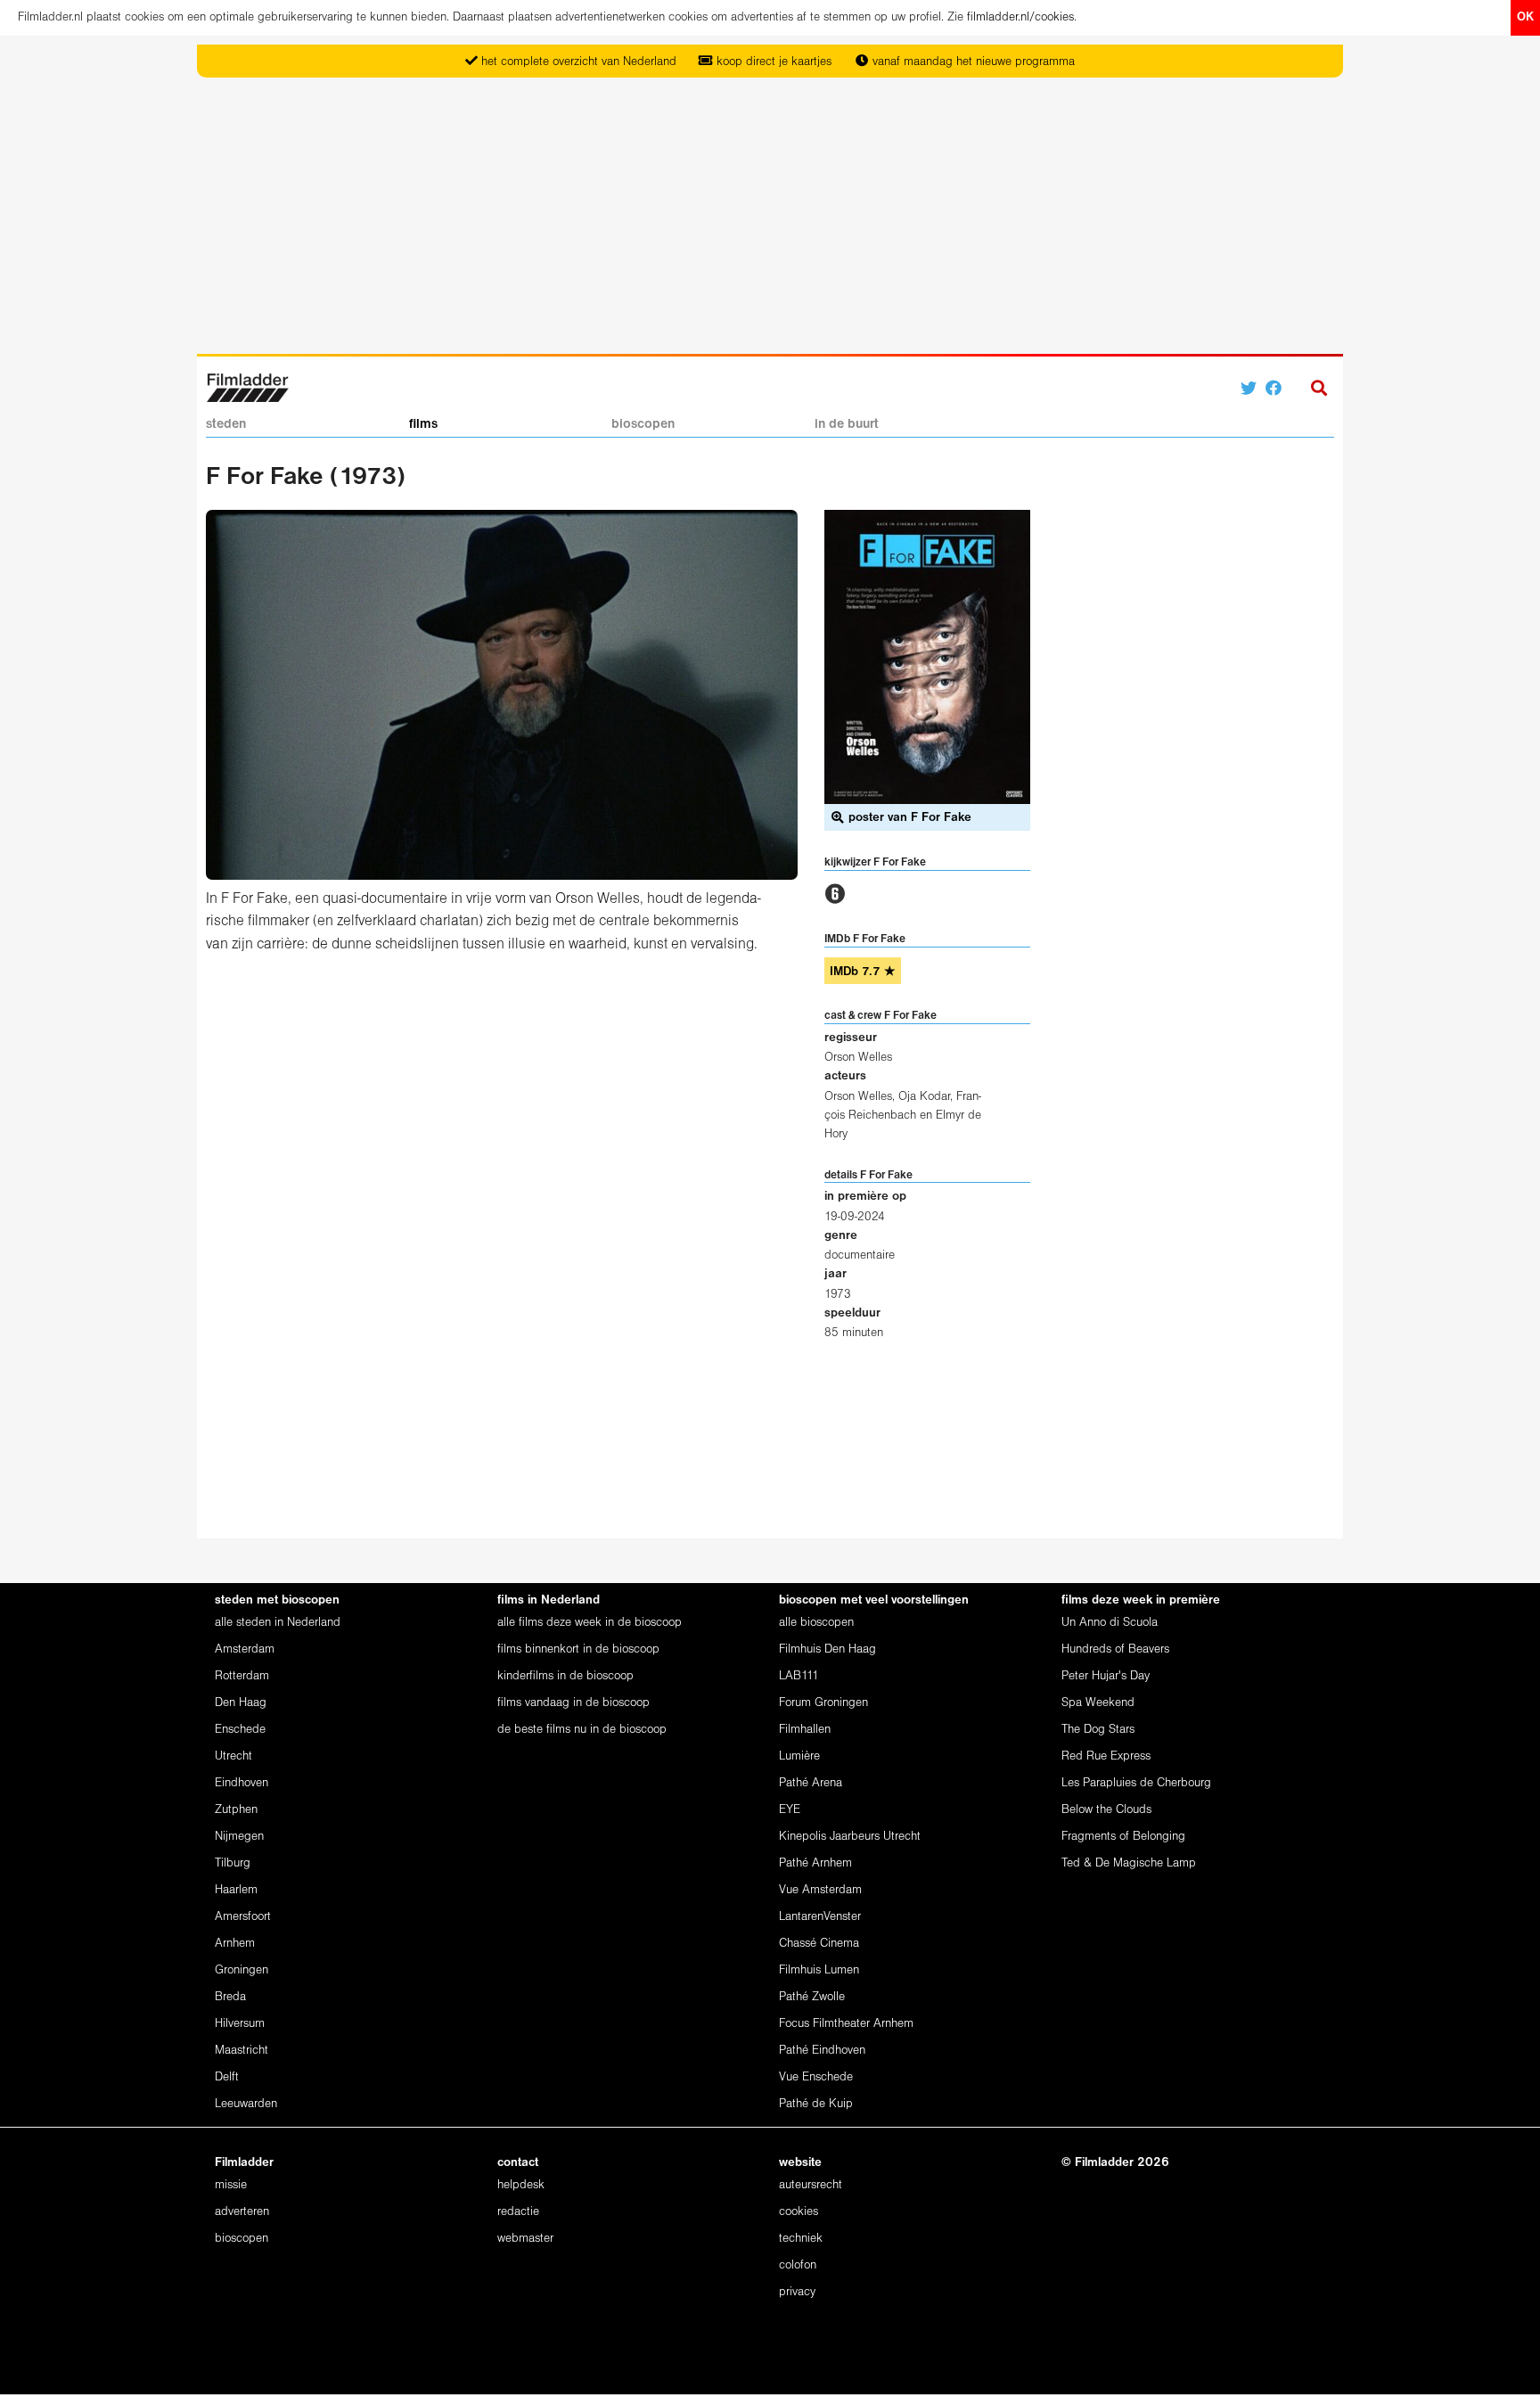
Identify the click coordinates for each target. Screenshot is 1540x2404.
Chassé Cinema (819, 1944)
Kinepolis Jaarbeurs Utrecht (850, 1837)
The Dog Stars (1098, 1730)
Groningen (242, 1970)
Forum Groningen (823, 1703)
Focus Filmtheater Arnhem (846, 2024)
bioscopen (643, 424)
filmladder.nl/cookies (1020, 17)
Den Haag (241, 1703)
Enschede (240, 1730)
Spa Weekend (1098, 1703)
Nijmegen (239, 1837)
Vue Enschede (816, 2077)
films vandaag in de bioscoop (573, 1703)
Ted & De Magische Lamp (1129, 1863)
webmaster (525, 2239)
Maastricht (242, 2051)
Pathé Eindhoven (822, 2051)
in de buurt (847, 424)
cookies (799, 2212)
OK (1525, 17)
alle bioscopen (816, 1623)
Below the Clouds (1106, 1810)
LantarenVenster (820, 1917)
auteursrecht (811, 2185)
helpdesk (521, 2185)
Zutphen (236, 1810)
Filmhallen (805, 1730)
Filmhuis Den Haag (827, 1649)
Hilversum (240, 2024)
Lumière (799, 1756)
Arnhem (235, 1944)
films (423, 424)
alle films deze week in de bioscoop (590, 1623)
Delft (227, 2077)
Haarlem (236, 1890)
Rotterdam (242, 1676)
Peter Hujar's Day (1106, 1676)
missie (231, 2185)
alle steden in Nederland (278, 1623)
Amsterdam (245, 1649)
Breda (230, 1997)
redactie (518, 2212)
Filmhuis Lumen (819, 1970)
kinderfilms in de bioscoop (565, 1676)
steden (226, 424)
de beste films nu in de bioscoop (582, 1730)
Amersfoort (243, 1917)
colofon (798, 2265)
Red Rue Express (1106, 1756)
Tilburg (233, 1863)
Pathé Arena (811, 1783)
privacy (797, 2292)
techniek (801, 2239)
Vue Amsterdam (820, 1890)
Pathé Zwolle (812, 1997)
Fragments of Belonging (1123, 1837)
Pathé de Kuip (816, 2104)
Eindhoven (242, 1783)
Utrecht (233, 1756)
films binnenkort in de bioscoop (578, 1649)
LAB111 (799, 1676)
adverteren (242, 2212)
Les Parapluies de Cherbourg (1136, 1783)
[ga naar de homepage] (247, 386)
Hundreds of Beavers (1115, 1649)
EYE (790, 1810)
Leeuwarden (246, 2104)
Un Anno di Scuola (1110, 1623)
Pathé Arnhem (815, 1863)
